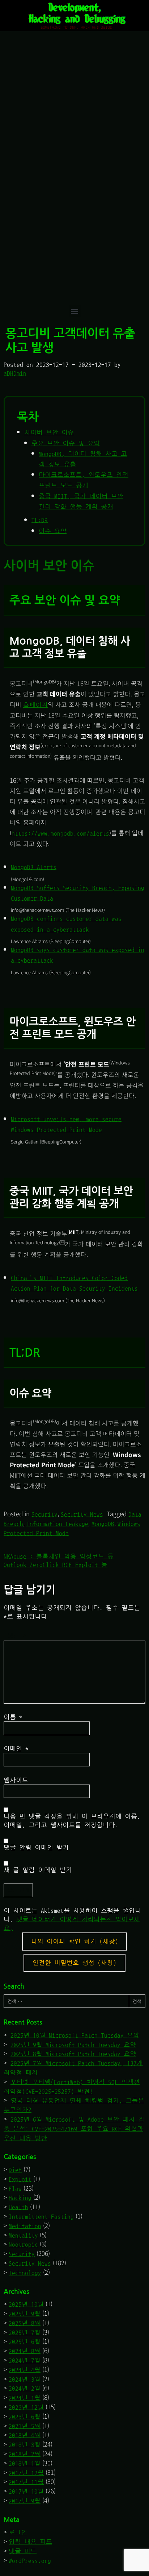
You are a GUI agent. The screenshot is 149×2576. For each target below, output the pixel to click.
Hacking (20, 2198)
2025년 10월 (26, 2304)
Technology (25, 2273)
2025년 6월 (25, 2342)
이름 (13, 1717)
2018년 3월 (25, 2445)
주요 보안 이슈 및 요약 (66, 443)
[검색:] (66, 2001)
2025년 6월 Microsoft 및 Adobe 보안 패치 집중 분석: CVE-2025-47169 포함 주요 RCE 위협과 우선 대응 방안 (74, 2129)
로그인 (18, 2532)
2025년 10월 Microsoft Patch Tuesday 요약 (75, 2035)
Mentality (23, 2235)
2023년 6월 (25, 2417)
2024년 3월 (25, 2379)
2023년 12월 (26, 2407)
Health (18, 2207)
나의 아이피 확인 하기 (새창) (75, 1941)
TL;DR (40, 520)
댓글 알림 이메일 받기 (36, 1847)
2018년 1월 (25, 2463)
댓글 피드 (23, 2551)
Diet (15, 2170)
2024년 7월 (25, 2360)
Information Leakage (57, 1524)
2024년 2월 (25, 2388)
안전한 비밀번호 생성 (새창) (74, 1963)
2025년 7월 (25, 2333)
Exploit (20, 2179)
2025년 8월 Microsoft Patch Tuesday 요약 (73, 2054)
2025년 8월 (25, 2323)
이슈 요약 (53, 531)
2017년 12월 (26, 2473)
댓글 (17, 1635)
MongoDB (103, 1524)
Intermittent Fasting (41, 2217)
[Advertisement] (74, 227)
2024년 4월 (25, 2370)
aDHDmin (15, 373)
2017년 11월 (26, 2482)
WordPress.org (30, 2561)
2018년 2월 (25, 2454)
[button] (75, 311)
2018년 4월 (25, 2435)
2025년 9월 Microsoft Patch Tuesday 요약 (73, 2045)
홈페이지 (35, 705)
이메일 (16, 1748)
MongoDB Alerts (34, 867)
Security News (82, 1514)
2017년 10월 (26, 2491)
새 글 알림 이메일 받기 (38, 1870)
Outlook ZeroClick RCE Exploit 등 (56, 1565)
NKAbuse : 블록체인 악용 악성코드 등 (59, 1556)
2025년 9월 (25, 2314)
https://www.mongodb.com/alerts (60, 833)
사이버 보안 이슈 (49, 432)
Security (44, 1514)
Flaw (15, 2189)
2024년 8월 (25, 2351)
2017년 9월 (25, 2501)
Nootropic (23, 2244)
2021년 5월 (25, 2426)
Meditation (25, 2226)
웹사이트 (16, 1780)
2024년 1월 (25, 2398)
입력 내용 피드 (30, 2542)
